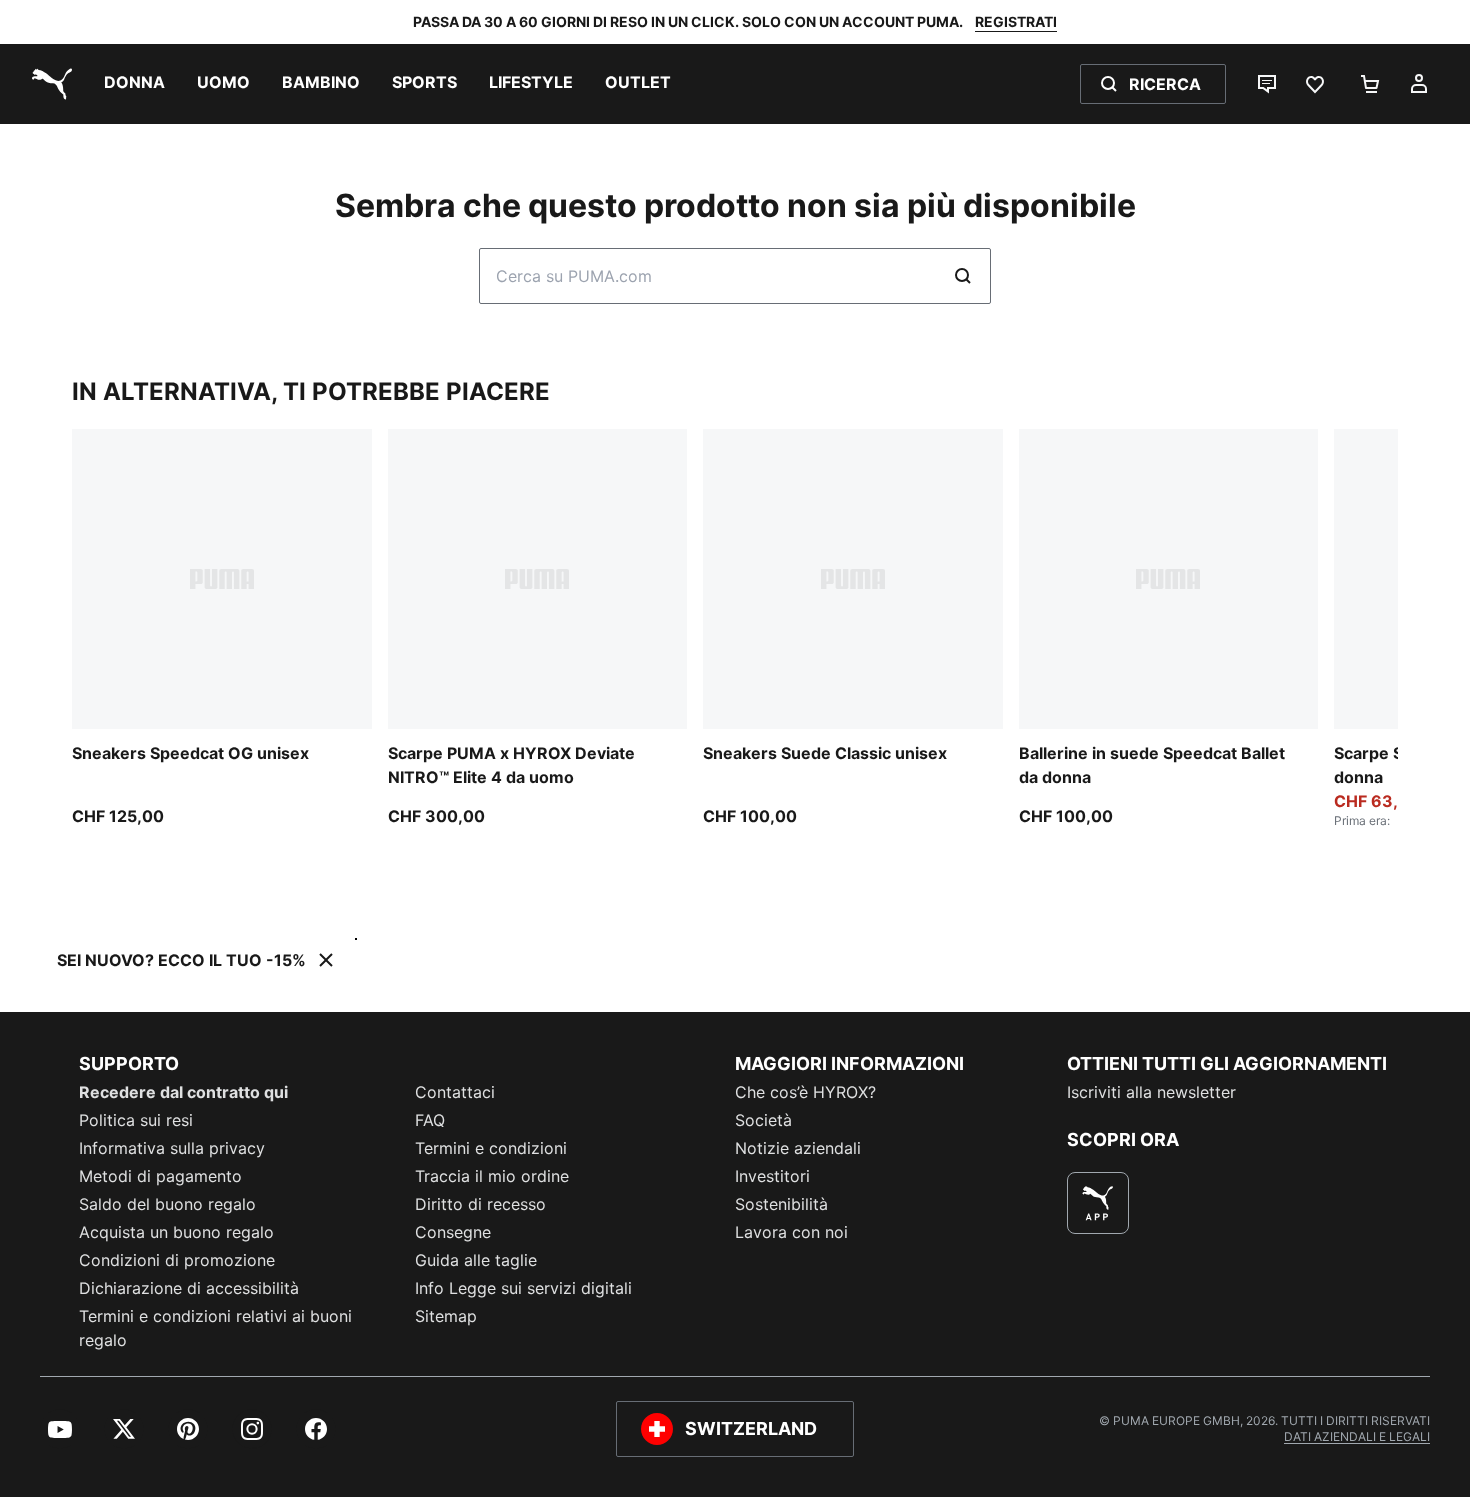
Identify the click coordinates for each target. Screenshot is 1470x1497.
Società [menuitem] (763, 1120)
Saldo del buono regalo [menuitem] (167, 1204)
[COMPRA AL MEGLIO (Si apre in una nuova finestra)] (1098, 1203)
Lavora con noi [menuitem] (791, 1232)
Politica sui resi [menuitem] (136, 1120)
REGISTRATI (1016, 21)
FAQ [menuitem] (430, 1120)
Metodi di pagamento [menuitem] (160, 1176)
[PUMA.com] (48, 84)
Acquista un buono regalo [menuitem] (176, 1232)
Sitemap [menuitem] (446, 1316)
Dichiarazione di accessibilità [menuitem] (189, 1288)
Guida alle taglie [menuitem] (476, 1260)
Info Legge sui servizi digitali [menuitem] (523, 1288)
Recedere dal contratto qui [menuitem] (183, 1092)
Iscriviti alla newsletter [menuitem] (1151, 1092)
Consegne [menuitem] (453, 1232)
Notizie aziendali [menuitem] (798, 1148)
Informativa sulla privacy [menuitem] (172, 1148)
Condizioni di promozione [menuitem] (177, 1260)
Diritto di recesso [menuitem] (480, 1204)
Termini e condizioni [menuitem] (491, 1148)
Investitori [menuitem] (772, 1176)
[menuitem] (134, 84)
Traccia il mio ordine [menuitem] (492, 1176)
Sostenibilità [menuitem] (781, 1204)
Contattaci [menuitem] (455, 1092)
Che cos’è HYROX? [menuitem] (805, 1092)
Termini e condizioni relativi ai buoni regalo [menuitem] (215, 1328)
